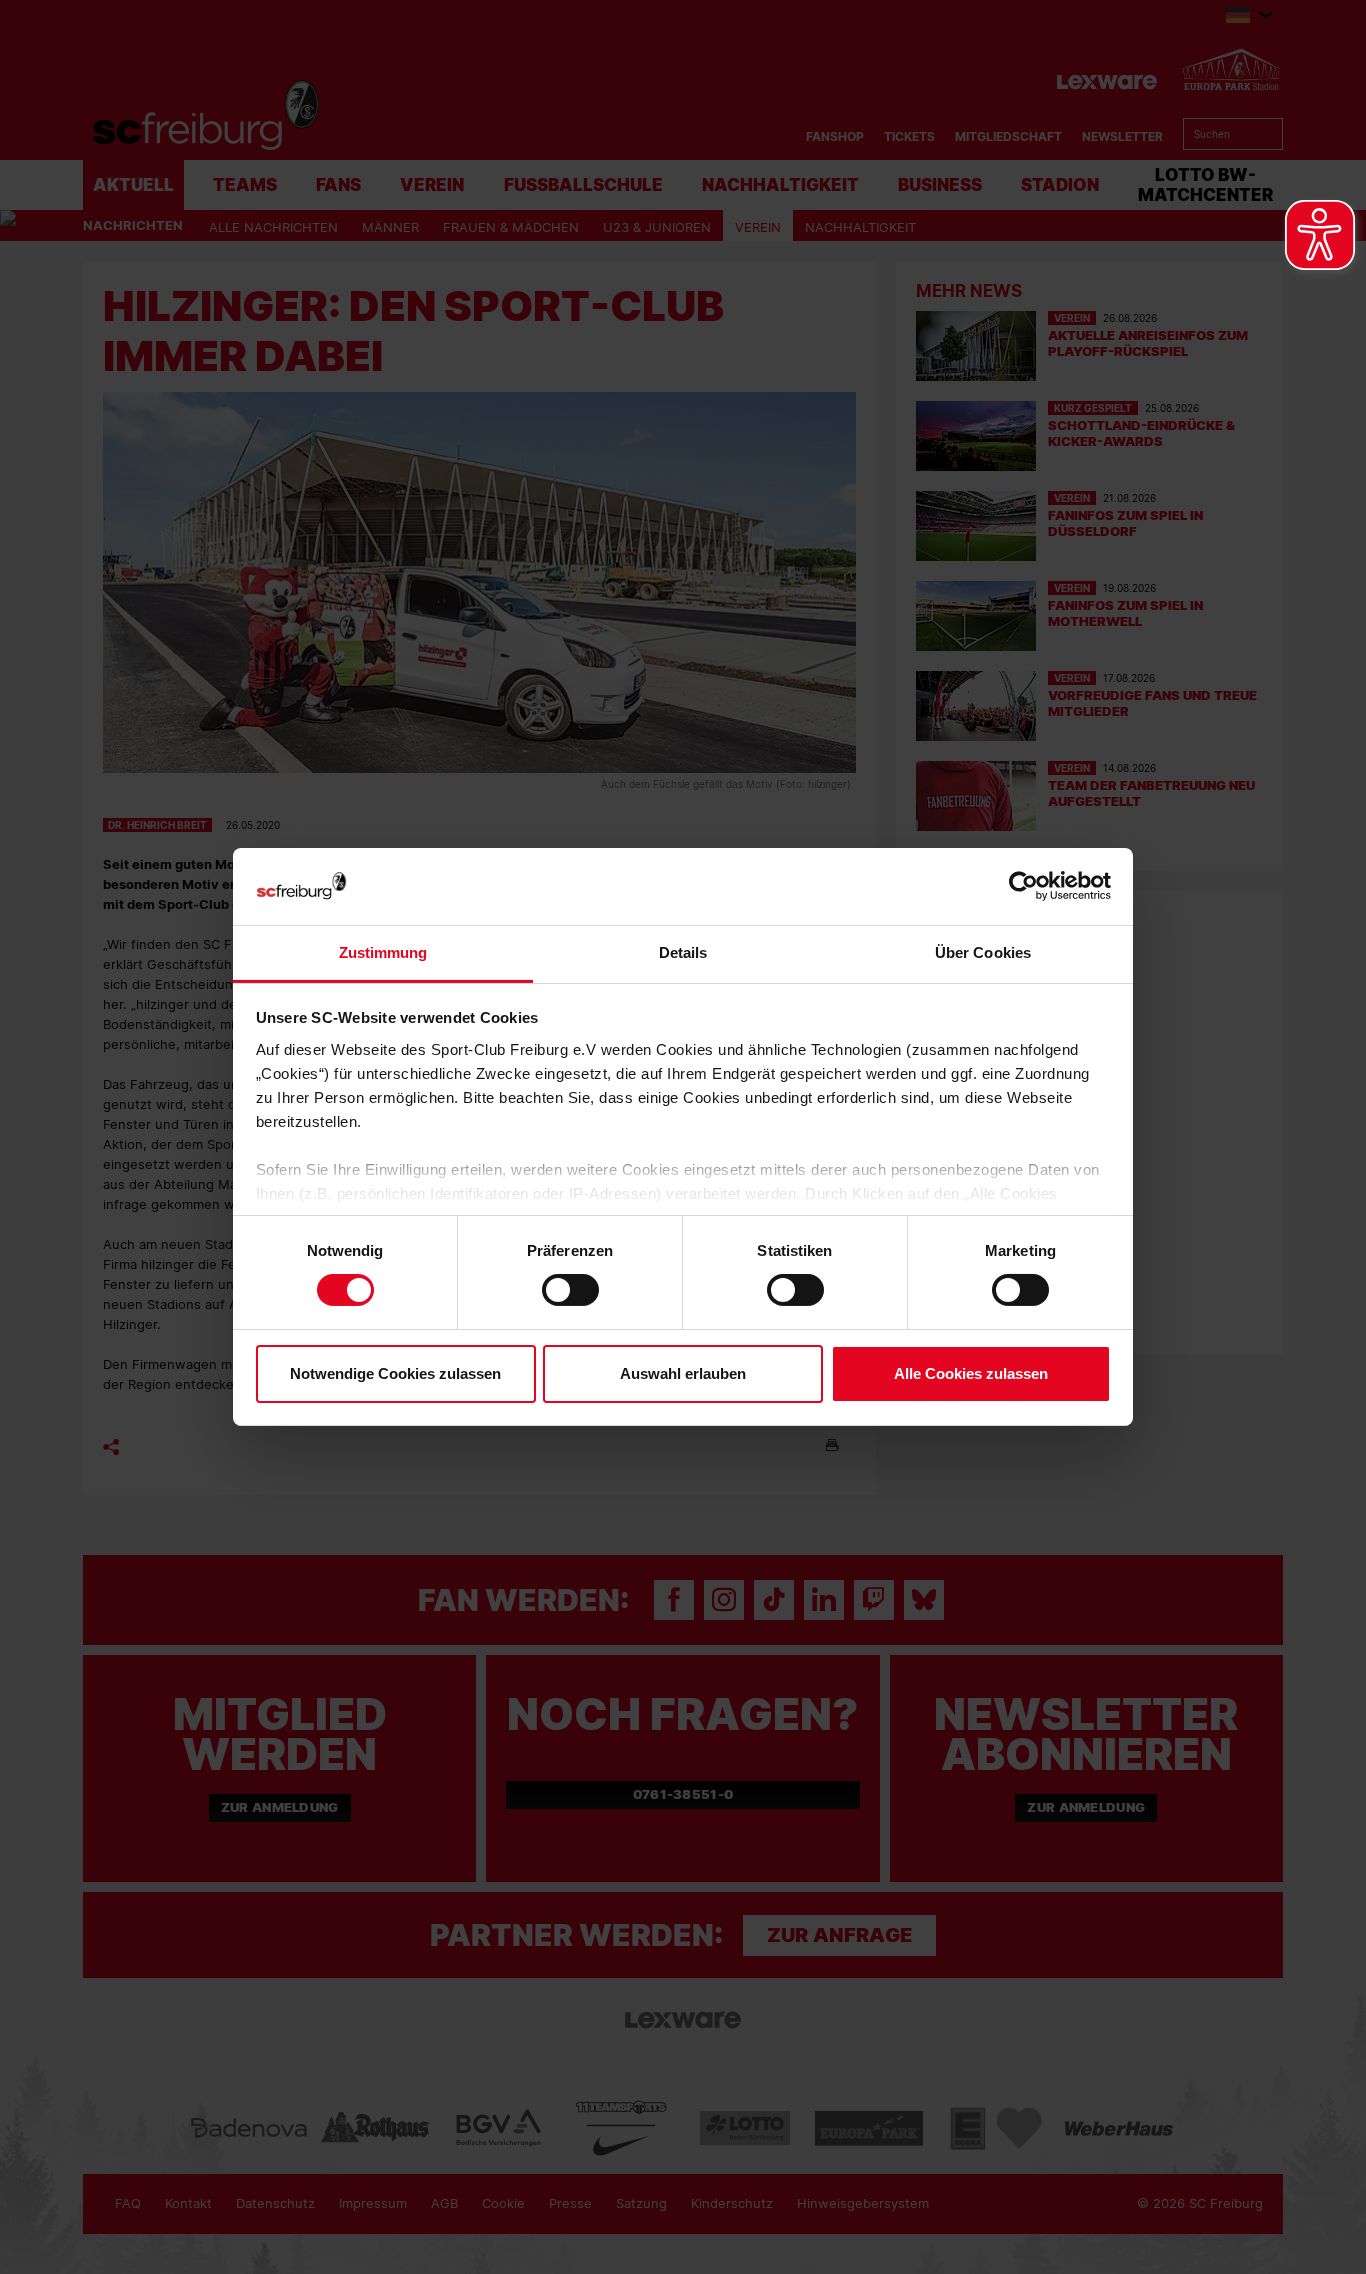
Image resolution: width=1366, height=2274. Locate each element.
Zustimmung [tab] (383, 952)
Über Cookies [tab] (983, 952)
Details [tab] (683, 952)
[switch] (570, 1290)
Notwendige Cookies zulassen (395, 1373)
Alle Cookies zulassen (971, 1373)
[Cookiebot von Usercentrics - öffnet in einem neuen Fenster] (1023, 886)
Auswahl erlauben (683, 1373)
